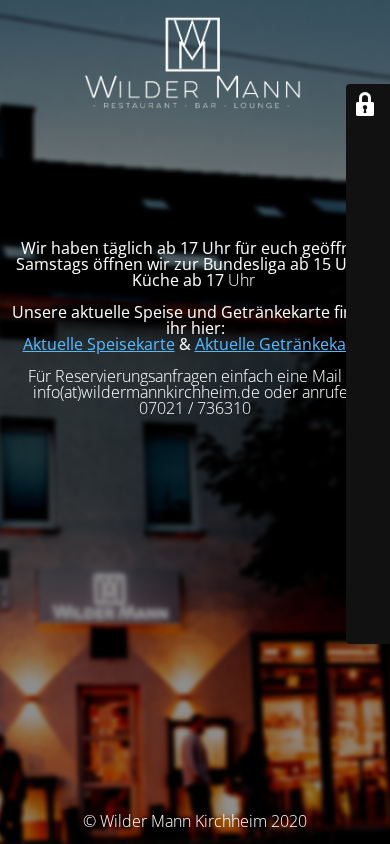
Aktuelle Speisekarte (99, 344)
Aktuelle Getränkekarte (281, 344)
